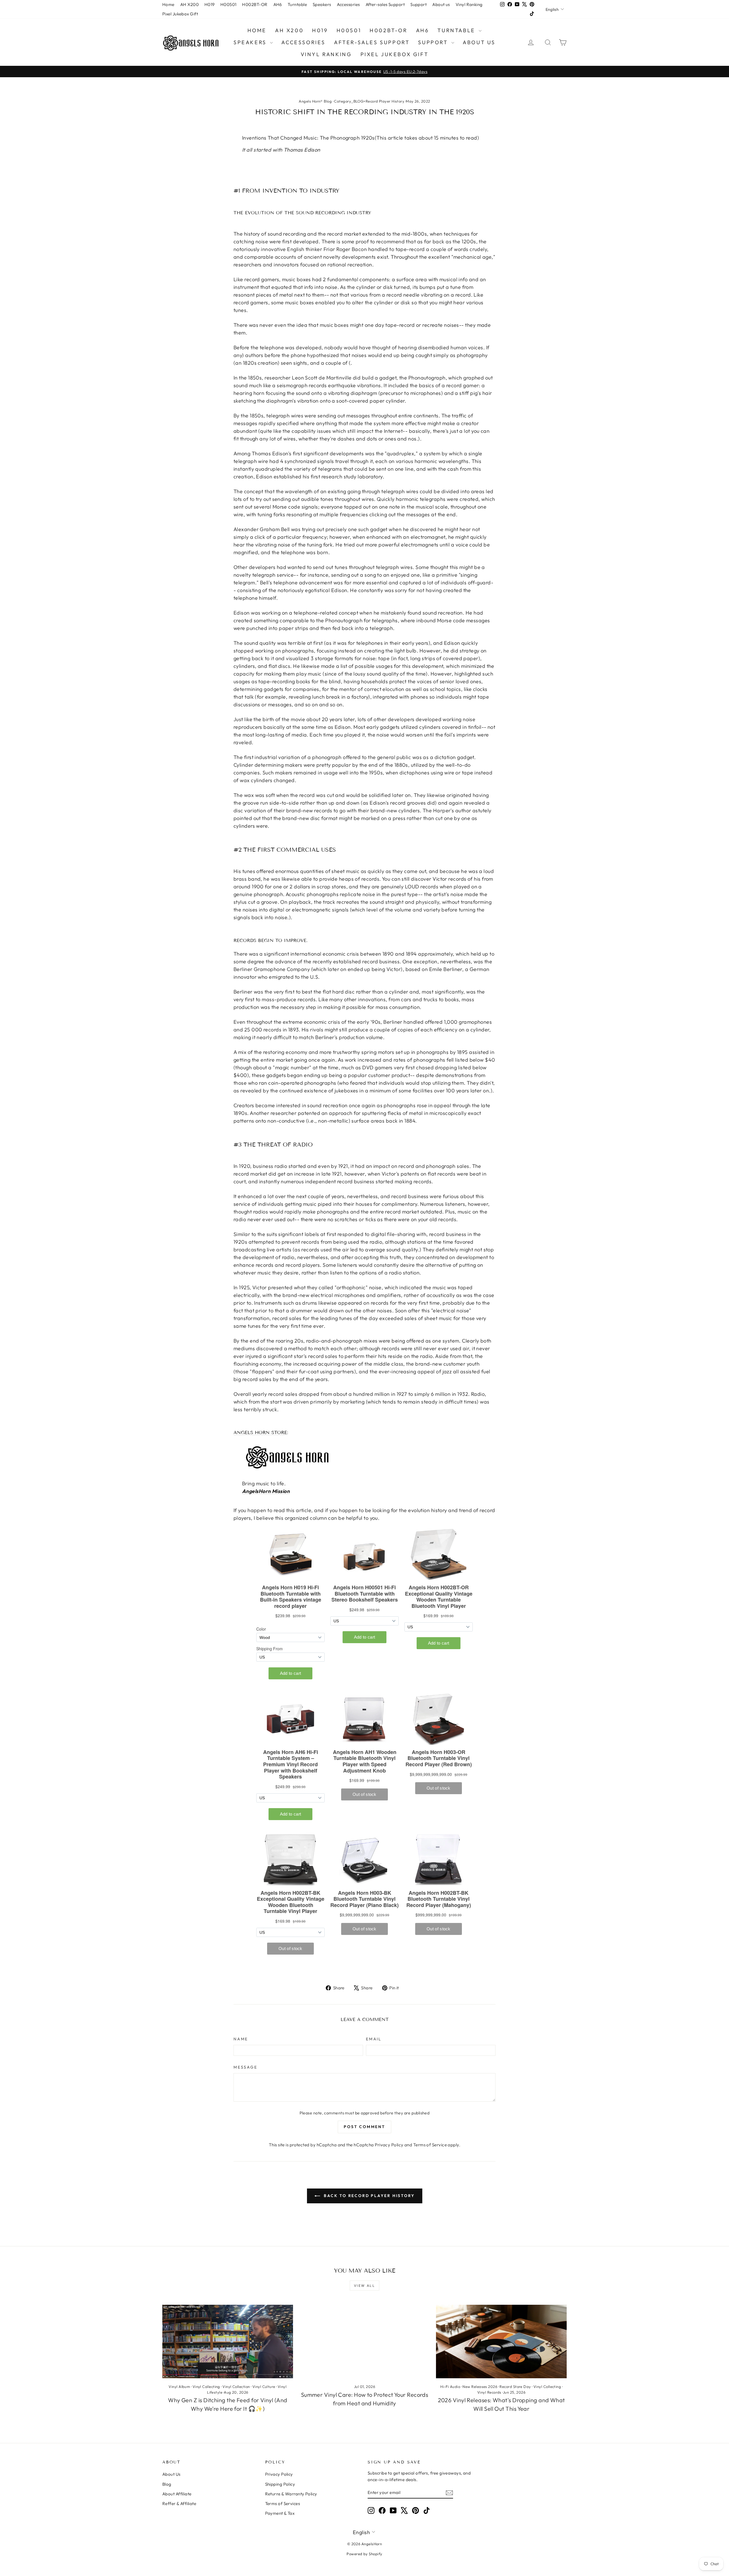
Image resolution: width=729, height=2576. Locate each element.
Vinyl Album (179, 2387)
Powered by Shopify (364, 2554)
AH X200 (190, 4)
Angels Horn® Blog (315, 101)
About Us (171, 2474)
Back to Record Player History (369, 2196)
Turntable (297, 4)
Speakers (322, 4)
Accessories (348, 4)
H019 (210, 4)
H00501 (229, 4)
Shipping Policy (280, 2484)
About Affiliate (177, 2494)
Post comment (364, 2127)
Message (245, 2067)
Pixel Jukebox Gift (180, 14)
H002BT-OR (255, 4)
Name (241, 2039)
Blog (167, 2484)
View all (364, 2286)
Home (168, 4)
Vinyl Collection (236, 2387)
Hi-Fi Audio (450, 2387)
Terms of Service (430, 2145)
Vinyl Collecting (206, 2387)
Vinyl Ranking (469, 4)
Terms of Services (283, 2503)
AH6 (278, 4)
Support (418, 4)
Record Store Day (515, 2387)
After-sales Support (385, 4)
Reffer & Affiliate (179, 2503)
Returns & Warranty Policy (291, 2494)
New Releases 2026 (480, 2387)
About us (441, 4)
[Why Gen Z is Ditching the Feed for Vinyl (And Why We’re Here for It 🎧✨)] (228, 2342)
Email (374, 2039)
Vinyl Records (489, 2392)
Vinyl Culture (264, 2387)
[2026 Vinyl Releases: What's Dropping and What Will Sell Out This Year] (501, 2342)
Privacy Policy (389, 2145)
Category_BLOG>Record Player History (369, 101)
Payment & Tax (280, 2513)
